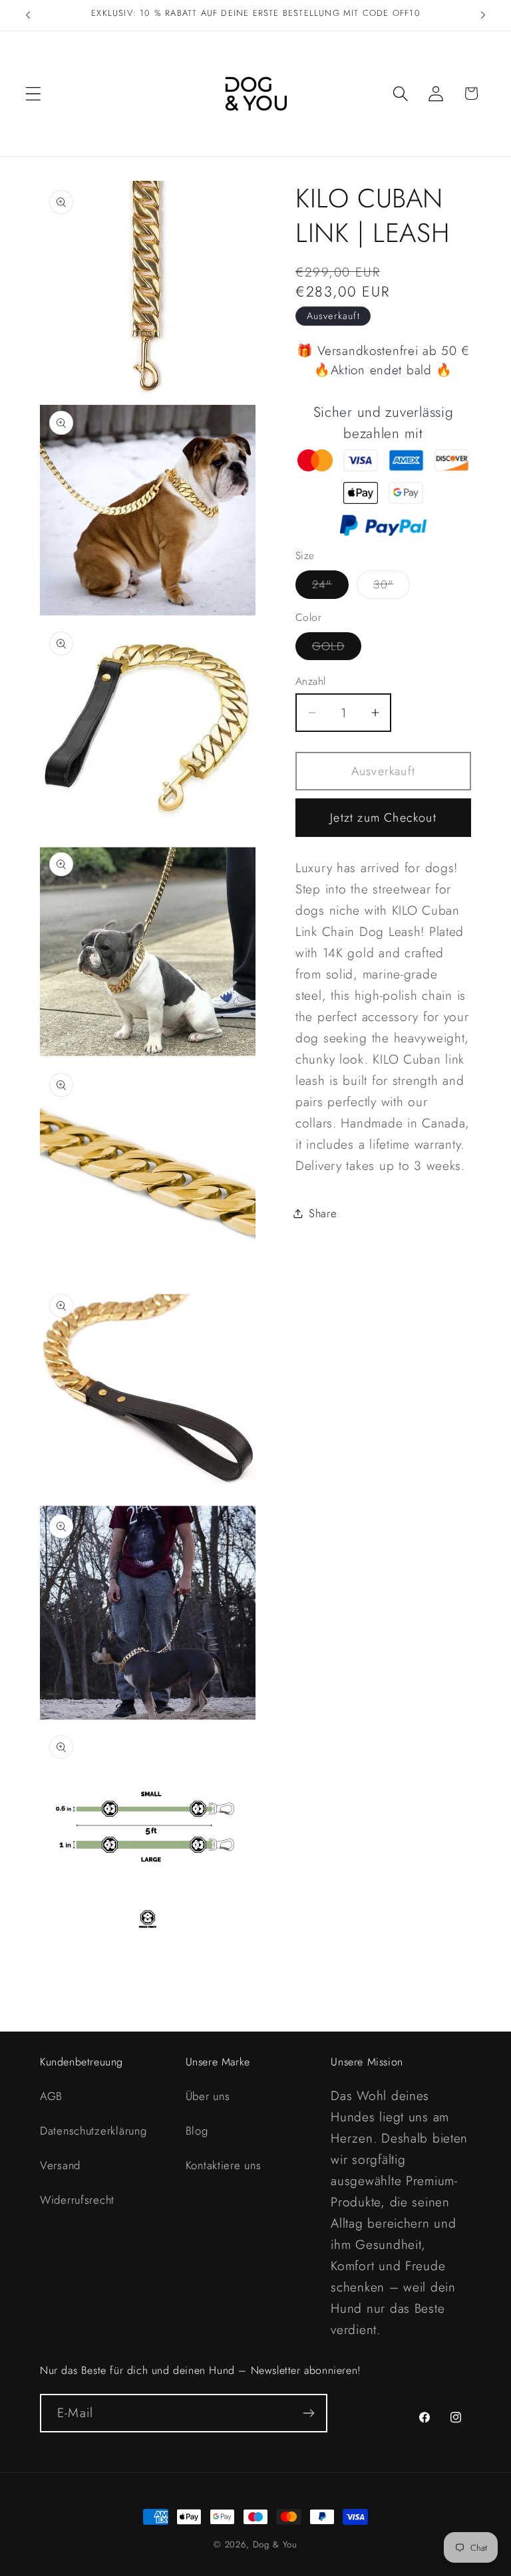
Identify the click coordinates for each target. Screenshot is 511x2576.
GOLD (337, 649)
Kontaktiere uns (224, 2165)
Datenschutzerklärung (93, 2131)
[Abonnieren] (308, 2413)
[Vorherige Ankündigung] (28, 15)
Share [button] (323, 1213)
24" (330, 587)
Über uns (208, 2096)
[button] (34, 93)
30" (392, 587)
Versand (60, 2165)
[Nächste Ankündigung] (483, 15)
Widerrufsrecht (77, 2200)
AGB (51, 2096)
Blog (197, 2131)
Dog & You (275, 2544)
